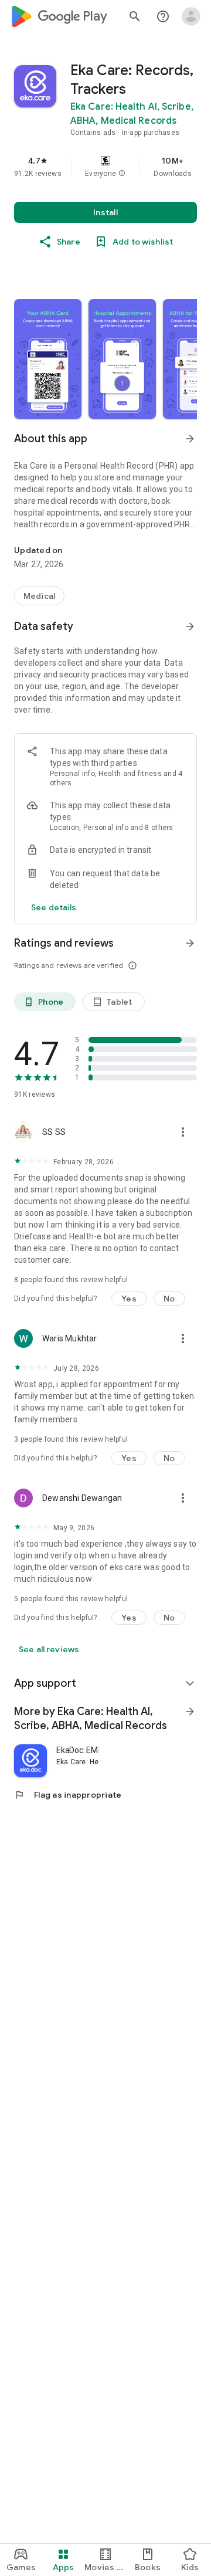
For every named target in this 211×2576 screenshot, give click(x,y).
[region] (105, 167)
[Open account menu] (191, 16)
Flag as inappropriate (68, 1795)
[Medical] (39, 596)
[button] (122, 174)
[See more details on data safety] (54, 907)
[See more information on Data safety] (190, 626)
